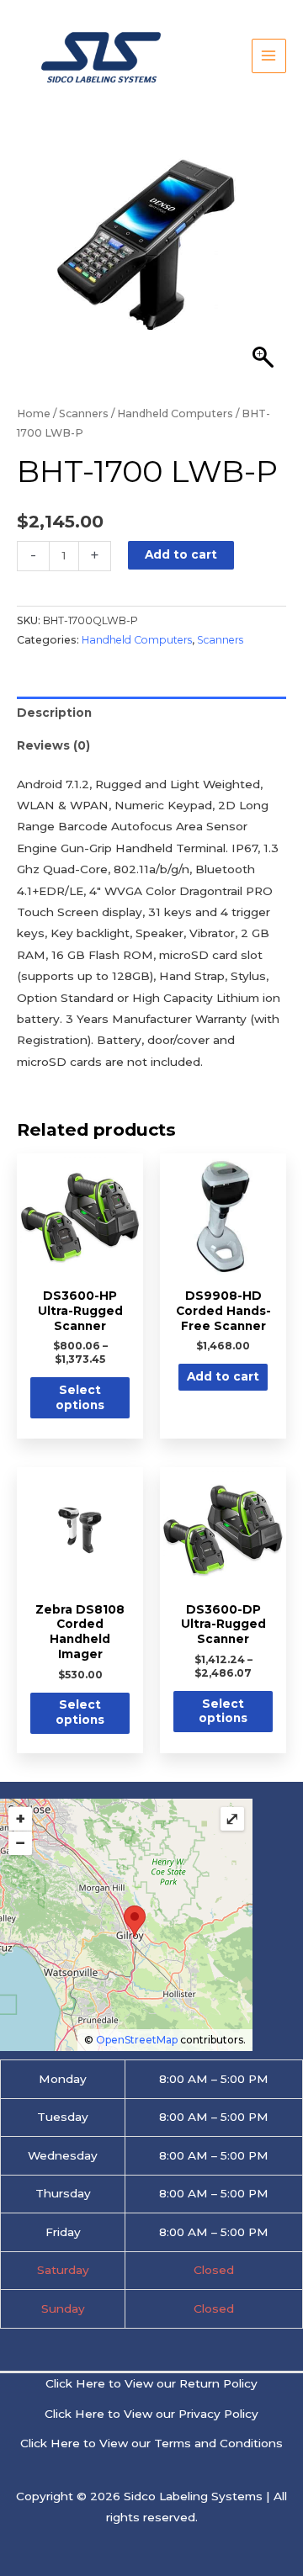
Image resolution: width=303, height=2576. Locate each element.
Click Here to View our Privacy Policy (151, 2414)
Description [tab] (54, 713)
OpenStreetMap (137, 2040)
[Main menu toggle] (269, 56)
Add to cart (181, 554)
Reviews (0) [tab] (53, 745)
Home (34, 413)
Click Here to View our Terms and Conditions (151, 2443)
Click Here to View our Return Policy (151, 2383)
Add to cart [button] (223, 1376)
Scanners (84, 413)
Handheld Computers (175, 413)
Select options (80, 1397)
